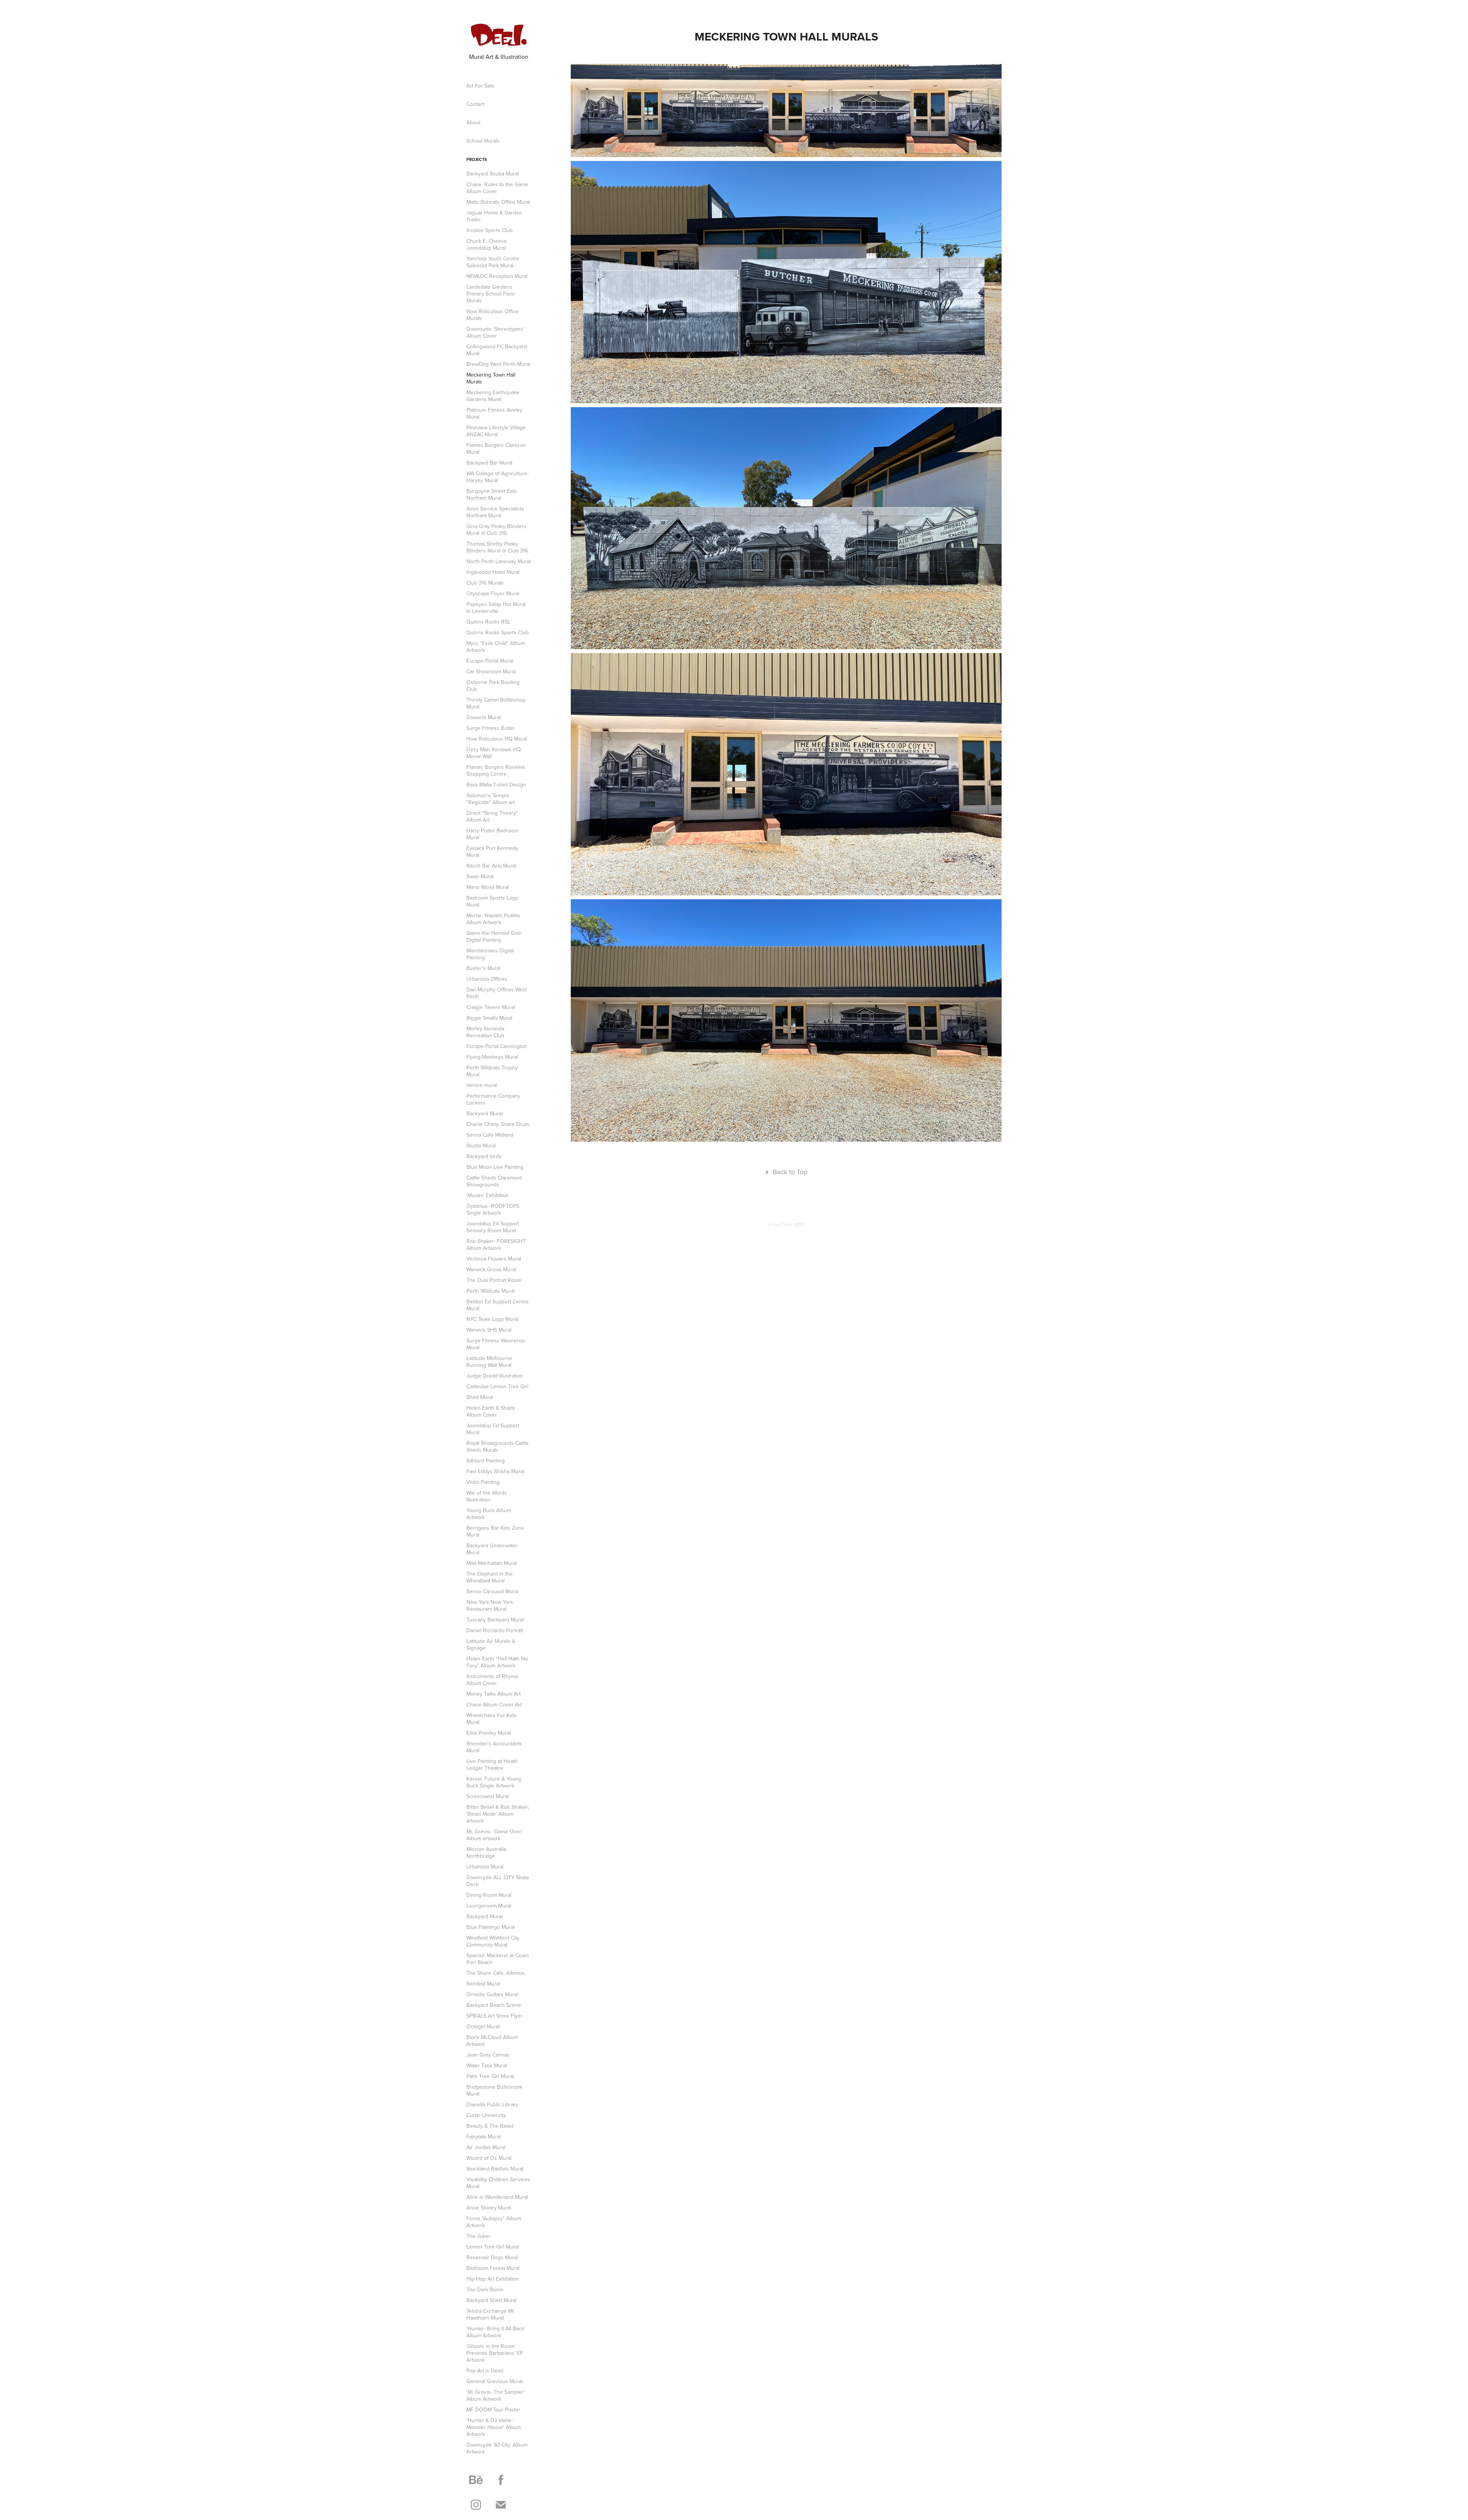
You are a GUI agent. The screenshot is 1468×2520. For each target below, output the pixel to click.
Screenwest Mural (488, 1796)
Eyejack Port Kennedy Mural (492, 851)
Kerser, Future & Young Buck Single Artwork (494, 1782)
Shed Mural (480, 1397)
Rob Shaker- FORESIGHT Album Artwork (496, 1245)
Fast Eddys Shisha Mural (495, 1471)
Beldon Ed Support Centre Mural (498, 1305)
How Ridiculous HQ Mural (497, 739)
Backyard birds (484, 1156)
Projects (477, 159)
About (473, 122)
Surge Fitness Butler (491, 728)
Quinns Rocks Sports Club (498, 632)
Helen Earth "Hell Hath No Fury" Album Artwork (497, 1662)
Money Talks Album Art (494, 1694)
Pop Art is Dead (485, 2371)
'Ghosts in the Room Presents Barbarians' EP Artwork (495, 2353)
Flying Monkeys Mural (492, 1057)
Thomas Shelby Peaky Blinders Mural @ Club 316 (497, 547)
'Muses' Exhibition (488, 1195)
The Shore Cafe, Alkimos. (496, 1973)
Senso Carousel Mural (492, 1591)
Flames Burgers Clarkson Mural (496, 448)
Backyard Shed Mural (491, 2300)
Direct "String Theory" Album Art (492, 816)
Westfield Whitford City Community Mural (493, 1941)
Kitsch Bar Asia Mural (491, 866)
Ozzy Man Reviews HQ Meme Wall (494, 753)
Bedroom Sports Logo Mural (492, 901)
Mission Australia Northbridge (486, 1852)
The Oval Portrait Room (494, 1280)
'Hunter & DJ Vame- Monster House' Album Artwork (494, 2427)
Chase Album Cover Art (494, 1704)
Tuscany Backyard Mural (495, 1620)
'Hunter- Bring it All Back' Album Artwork (496, 2332)
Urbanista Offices (487, 979)
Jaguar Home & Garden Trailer (494, 216)
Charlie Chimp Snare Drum (498, 1124)
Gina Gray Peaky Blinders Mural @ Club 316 (496, 530)
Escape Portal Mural (490, 661)
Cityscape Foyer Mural (493, 593)
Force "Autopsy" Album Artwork (494, 2222)
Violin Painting (483, 1482)
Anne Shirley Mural (489, 2208)
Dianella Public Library (492, 2104)
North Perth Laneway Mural (499, 561)
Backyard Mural (485, 1113)
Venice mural (482, 1085)
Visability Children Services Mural (498, 2183)
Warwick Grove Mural (491, 1269)
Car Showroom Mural (491, 671)
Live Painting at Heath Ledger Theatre (492, 1764)
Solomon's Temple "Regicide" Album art (491, 799)
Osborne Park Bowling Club (493, 686)
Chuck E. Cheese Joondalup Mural (487, 244)
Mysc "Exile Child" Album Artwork (496, 647)
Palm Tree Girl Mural (490, 2076)
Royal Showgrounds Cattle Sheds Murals (498, 1446)
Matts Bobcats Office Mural (498, 202)
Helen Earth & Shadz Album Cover (491, 1411)
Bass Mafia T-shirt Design (496, 785)
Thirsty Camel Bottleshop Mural (496, 703)
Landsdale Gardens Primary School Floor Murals (491, 294)
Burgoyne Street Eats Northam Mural (492, 494)
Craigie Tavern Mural (491, 1007)
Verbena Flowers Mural (494, 1259)
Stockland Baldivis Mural (495, 2169)
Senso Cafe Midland (490, 1135)
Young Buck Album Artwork (489, 1514)
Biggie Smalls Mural (489, 1018)
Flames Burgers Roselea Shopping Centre (495, 770)
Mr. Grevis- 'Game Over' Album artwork (494, 1835)
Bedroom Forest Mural (493, 2268)
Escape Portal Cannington (497, 1046)
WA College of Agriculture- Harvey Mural (498, 477)
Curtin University (486, 2115)
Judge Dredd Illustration (495, 1376)
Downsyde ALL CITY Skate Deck (498, 1881)
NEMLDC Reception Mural (497, 276)
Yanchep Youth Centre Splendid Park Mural (493, 262)
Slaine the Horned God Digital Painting (494, 936)
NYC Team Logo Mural (492, 1319)
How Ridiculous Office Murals (493, 315)
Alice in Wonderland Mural (497, 2197)
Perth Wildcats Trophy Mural (492, 1071)
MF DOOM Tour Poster (493, 2410)
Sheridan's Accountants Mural (494, 1747)
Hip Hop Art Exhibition (493, 2279)
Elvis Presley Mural (489, 1733)
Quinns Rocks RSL (488, 622)
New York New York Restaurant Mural (490, 1605)
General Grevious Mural (494, 2381)
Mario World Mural (488, 887)
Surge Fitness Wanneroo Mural (496, 1344)
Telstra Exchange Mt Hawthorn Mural (490, 2314)
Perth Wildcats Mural (490, 1291)
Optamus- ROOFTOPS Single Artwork (493, 1209)
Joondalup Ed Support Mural (493, 1429)
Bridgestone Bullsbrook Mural (494, 2090)
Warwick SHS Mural (489, 1330)
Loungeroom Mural (489, 1906)
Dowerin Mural (484, 717)
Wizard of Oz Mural (489, 2158)
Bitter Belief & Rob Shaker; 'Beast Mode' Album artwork (498, 1814)
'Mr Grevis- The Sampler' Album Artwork (495, 2395)
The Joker (478, 2236)
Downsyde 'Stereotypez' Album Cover (495, 332)
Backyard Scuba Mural (493, 174)
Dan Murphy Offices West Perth (497, 993)
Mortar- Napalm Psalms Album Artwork (493, 919)
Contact (475, 104)
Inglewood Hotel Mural (493, 572)
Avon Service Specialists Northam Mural (495, 512)
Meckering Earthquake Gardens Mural (493, 396)
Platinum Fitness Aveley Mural (494, 413)
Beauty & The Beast (490, 2126)
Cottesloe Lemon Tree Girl (497, 1386)
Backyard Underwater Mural (492, 1549)
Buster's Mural (483, 968)
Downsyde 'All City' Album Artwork (497, 2448)
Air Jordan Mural (486, 2147)
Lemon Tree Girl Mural (493, 2247)
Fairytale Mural (484, 2137)
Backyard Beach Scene (494, 2005)
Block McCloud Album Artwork (492, 2041)
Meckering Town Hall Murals (491, 378)
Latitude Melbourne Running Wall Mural (489, 1362)
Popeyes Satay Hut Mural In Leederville (496, 608)
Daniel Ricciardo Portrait (495, 1630)
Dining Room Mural (489, 1895)
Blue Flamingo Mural (490, 1927)
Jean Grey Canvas (488, 2055)
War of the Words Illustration (487, 1496)
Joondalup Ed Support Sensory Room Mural (493, 1227)
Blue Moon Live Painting (495, 1167)
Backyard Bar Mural (489, 463)
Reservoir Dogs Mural (492, 2257)
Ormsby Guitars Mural (492, 1994)
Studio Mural (481, 1145)
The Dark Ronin (485, 2289)
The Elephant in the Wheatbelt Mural (490, 1577)
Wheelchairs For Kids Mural (491, 1719)
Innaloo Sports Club (490, 230)
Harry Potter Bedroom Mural (492, 834)
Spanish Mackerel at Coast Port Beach (498, 1959)
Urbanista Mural (485, 1867)
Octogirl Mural (483, 2026)
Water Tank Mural (487, 2065)
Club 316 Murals (485, 583)
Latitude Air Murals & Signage (491, 1644)
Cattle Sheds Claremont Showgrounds (494, 1181)
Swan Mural (480, 876)
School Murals (483, 141)
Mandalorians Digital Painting (490, 954)
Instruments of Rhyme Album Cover (492, 1680)
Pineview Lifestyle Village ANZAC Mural (496, 431)
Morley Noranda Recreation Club (485, 1032)
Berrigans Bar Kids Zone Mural (495, 1531)
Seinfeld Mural (483, 1984)
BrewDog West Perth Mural (498, 364)
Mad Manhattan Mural (492, 1563)
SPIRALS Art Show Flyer (494, 2016)
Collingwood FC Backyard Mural (497, 350)
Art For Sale (480, 86)
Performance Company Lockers (493, 1099)
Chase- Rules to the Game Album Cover (497, 188)
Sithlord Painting (486, 1461)
